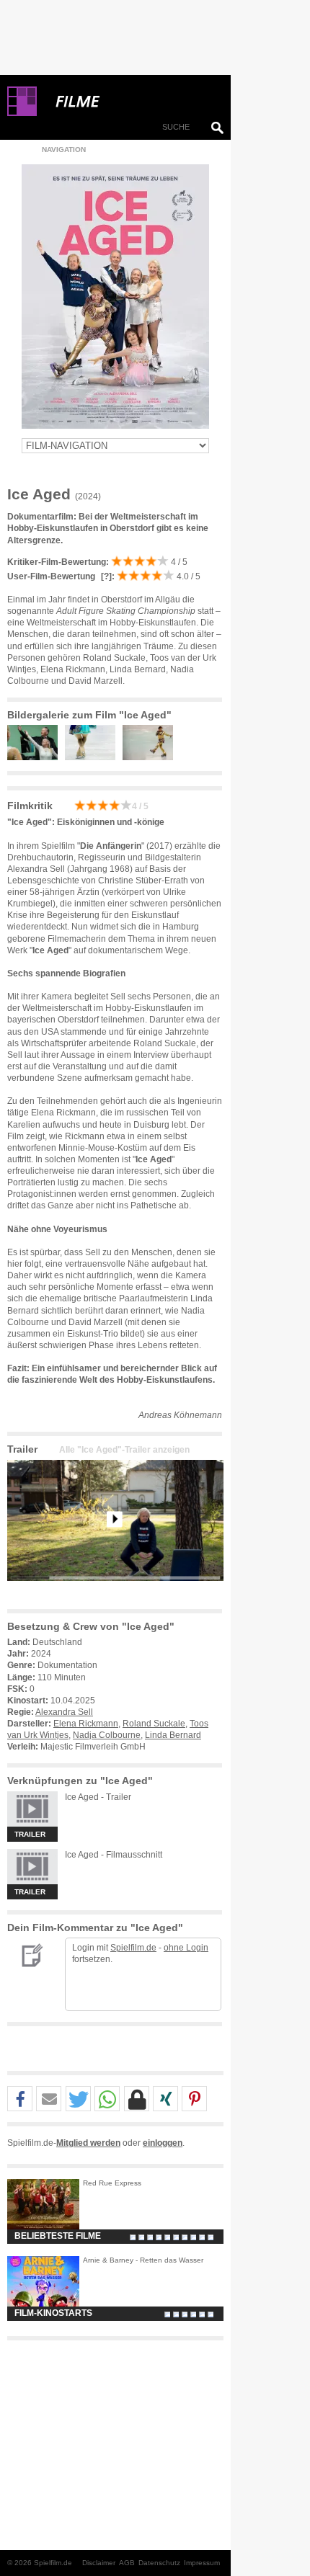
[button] (20, 2099)
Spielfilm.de (133, 1948)
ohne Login (186, 1948)
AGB (127, 2563)
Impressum (202, 2563)
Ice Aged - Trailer (98, 1797)
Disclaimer (99, 2563)
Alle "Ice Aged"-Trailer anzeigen (124, 1450)
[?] (105, 576)
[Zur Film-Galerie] (36, 757)
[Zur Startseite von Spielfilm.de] (22, 113)
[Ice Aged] (115, 1592)
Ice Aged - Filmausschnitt (114, 1855)
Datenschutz (159, 2563)
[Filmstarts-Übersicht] (130, 102)
